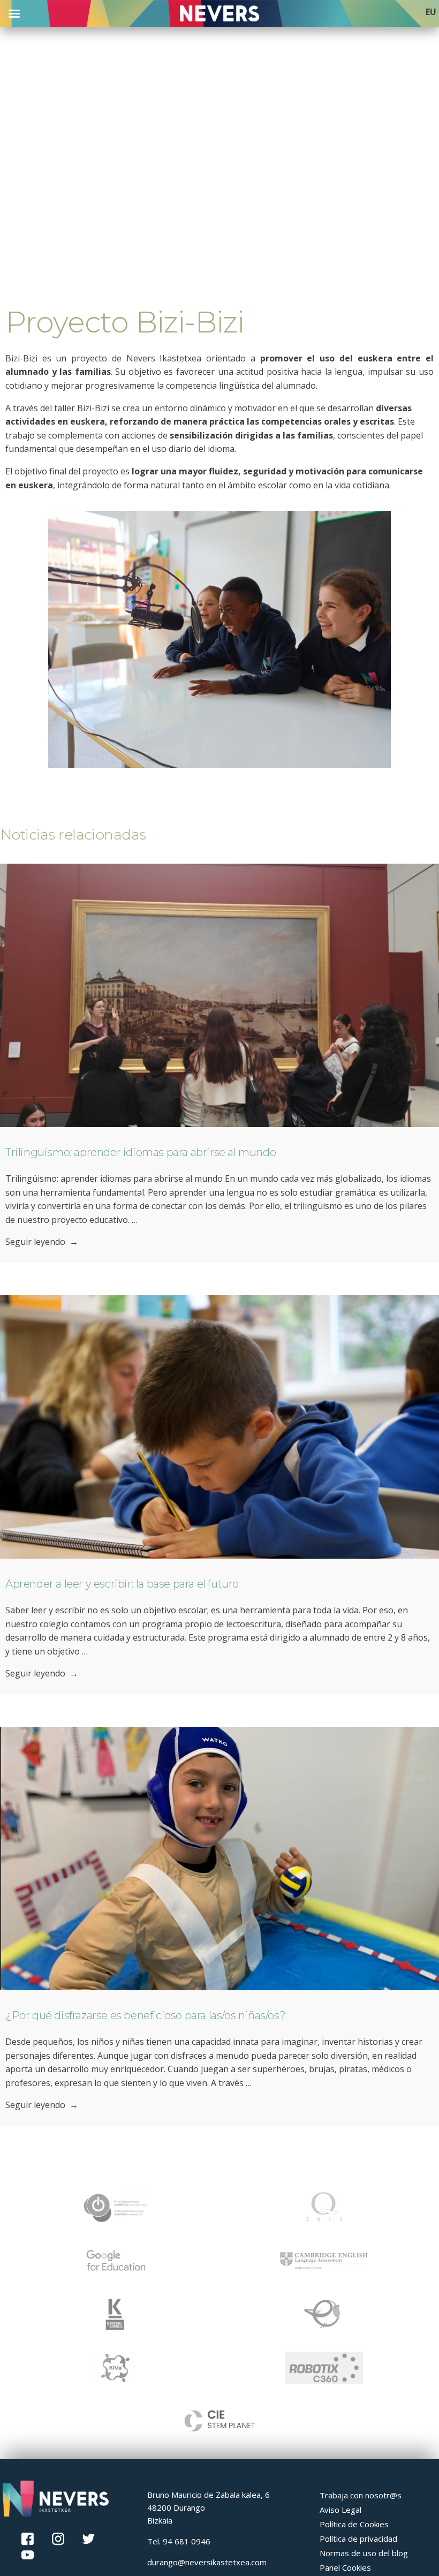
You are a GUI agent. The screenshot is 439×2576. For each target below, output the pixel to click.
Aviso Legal (340, 2510)
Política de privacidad (358, 2539)
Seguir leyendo (42, 1242)
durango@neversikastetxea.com (207, 2562)
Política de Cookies (354, 2524)
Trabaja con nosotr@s (361, 2495)
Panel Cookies (345, 2567)
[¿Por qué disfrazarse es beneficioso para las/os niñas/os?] (219, 1859)
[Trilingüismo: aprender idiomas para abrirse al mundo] (219, 995)
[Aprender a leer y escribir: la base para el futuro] (219, 1427)
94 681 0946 (187, 2541)
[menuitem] (431, 12)
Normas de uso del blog (364, 2553)
